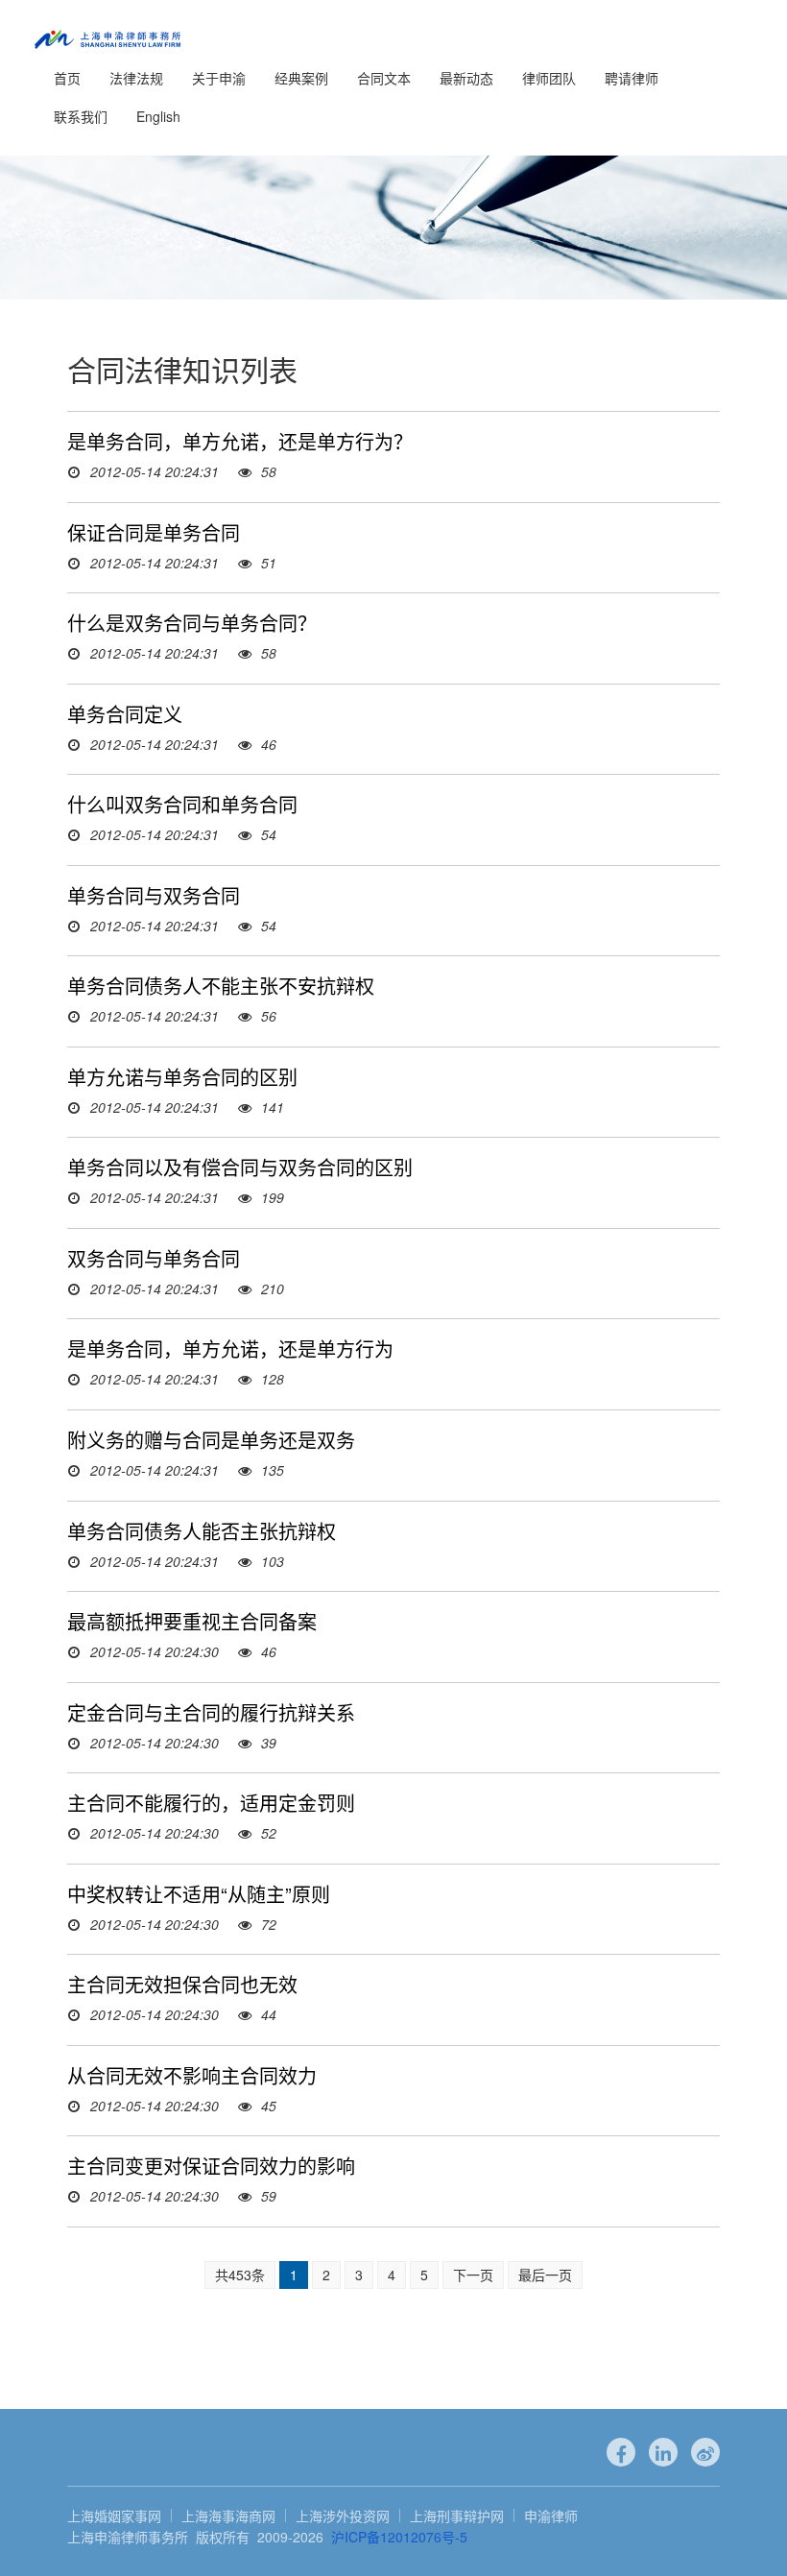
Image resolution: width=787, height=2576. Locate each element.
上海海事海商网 (228, 2516)
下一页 (473, 2275)
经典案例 (301, 78)
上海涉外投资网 (343, 2516)
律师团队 (549, 78)
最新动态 (466, 78)
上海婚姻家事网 (114, 2516)
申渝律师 (551, 2516)
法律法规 (136, 78)
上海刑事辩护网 (457, 2516)
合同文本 (384, 78)
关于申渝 (219, 78)
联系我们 (81, 116)
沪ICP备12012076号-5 (399, 2537)
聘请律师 (632, 78)
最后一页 (545, 2275)
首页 (67, 78)
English (158, 116)
